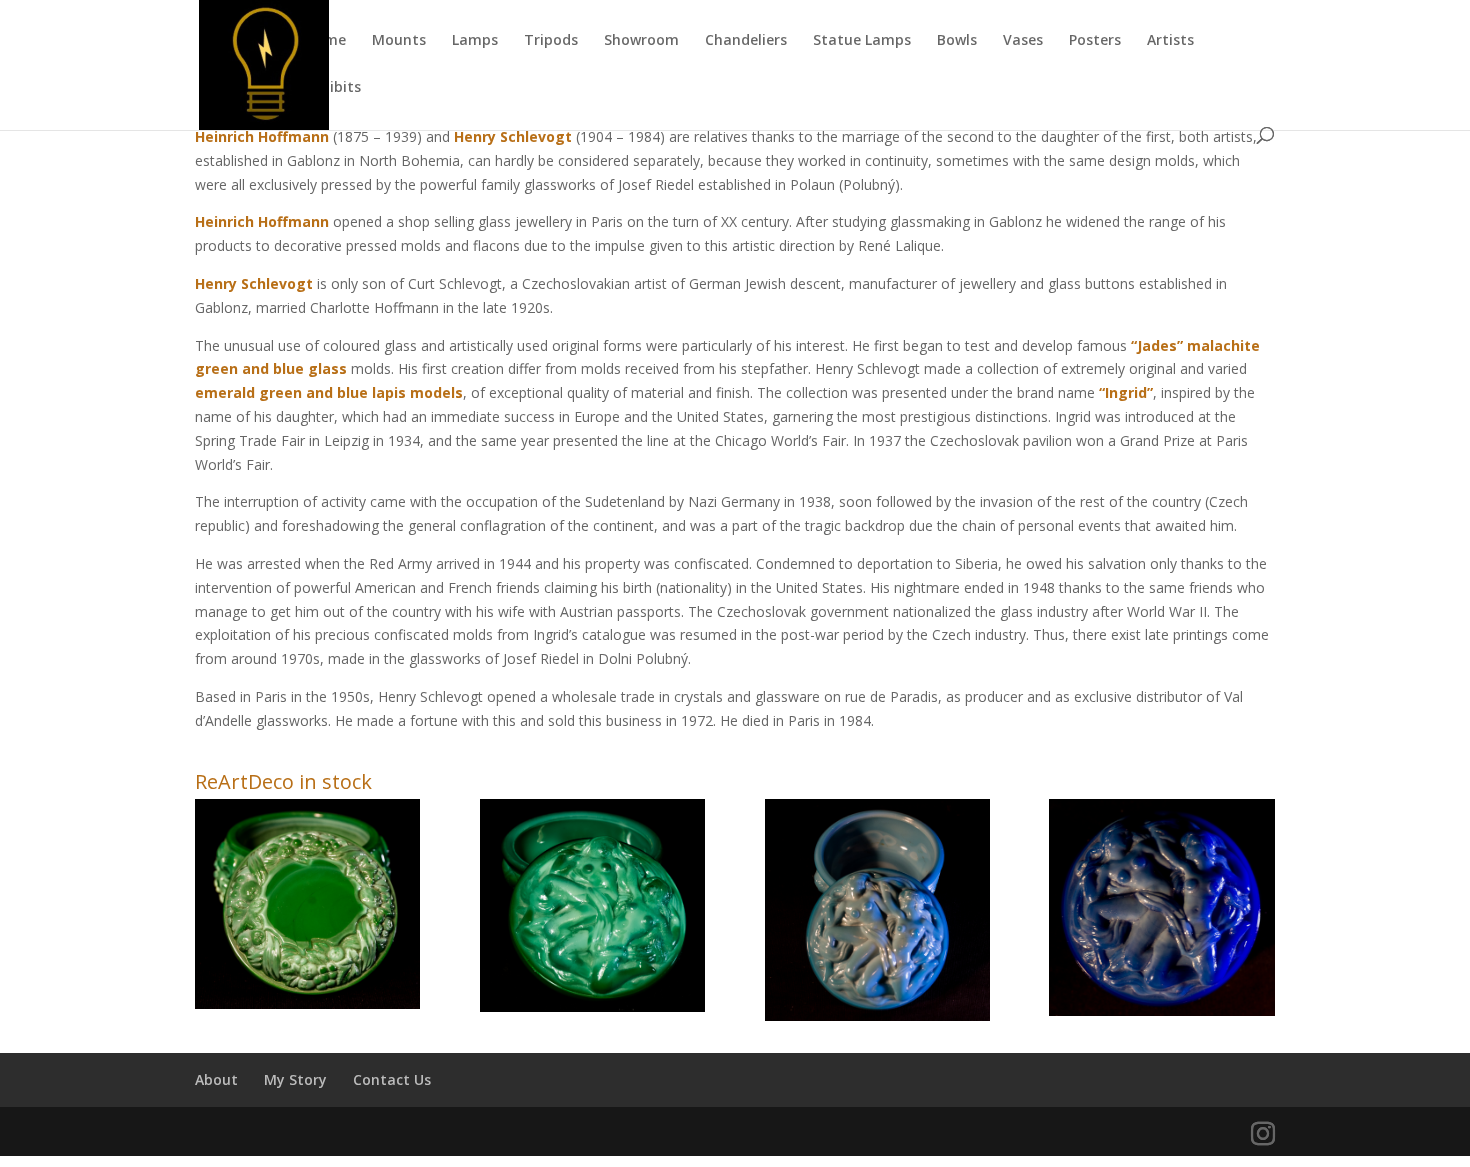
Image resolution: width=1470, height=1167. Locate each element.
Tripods (551, 41)
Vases (1023, 41)
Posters (1095, 41)
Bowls (957, 41)
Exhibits (333, 88)
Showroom (641, 41)
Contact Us (392, 1079)
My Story (295, 1079)
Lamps (475, 41)
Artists (1170, 41)
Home (325, 41)
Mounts (399, 41)
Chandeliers (746, 41)
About (216, 1079)
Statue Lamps (862, 41)
